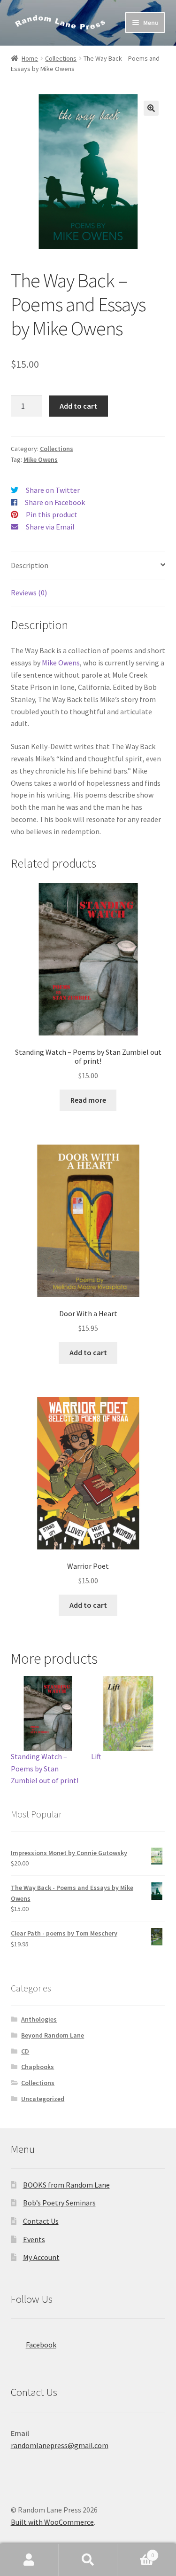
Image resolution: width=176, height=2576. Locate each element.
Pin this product (52, 514)
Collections (61, 58)
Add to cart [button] (88, 1352)
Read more (88, 1100)
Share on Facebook (55, 502)
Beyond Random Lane (53, 2035)
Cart (136, 2552)
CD (25, 2051)
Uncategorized (43, 2099)
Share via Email (50, 527)
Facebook (41, 2345)
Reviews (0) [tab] (29, 593)
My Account (41, 2257)
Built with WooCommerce (52, 2522)
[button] (151, 108)
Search (88, 2560)
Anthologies (39, 2019)
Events (34, 2239)
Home (30, 58)
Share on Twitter (53, 490)
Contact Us (41, 2221)
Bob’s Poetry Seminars (59, 2203)
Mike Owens (41, 459)
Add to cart (78, 406)
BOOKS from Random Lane (66, 2185)
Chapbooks (38, 2067)
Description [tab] (30, 565)
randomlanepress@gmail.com (60, 2445)
